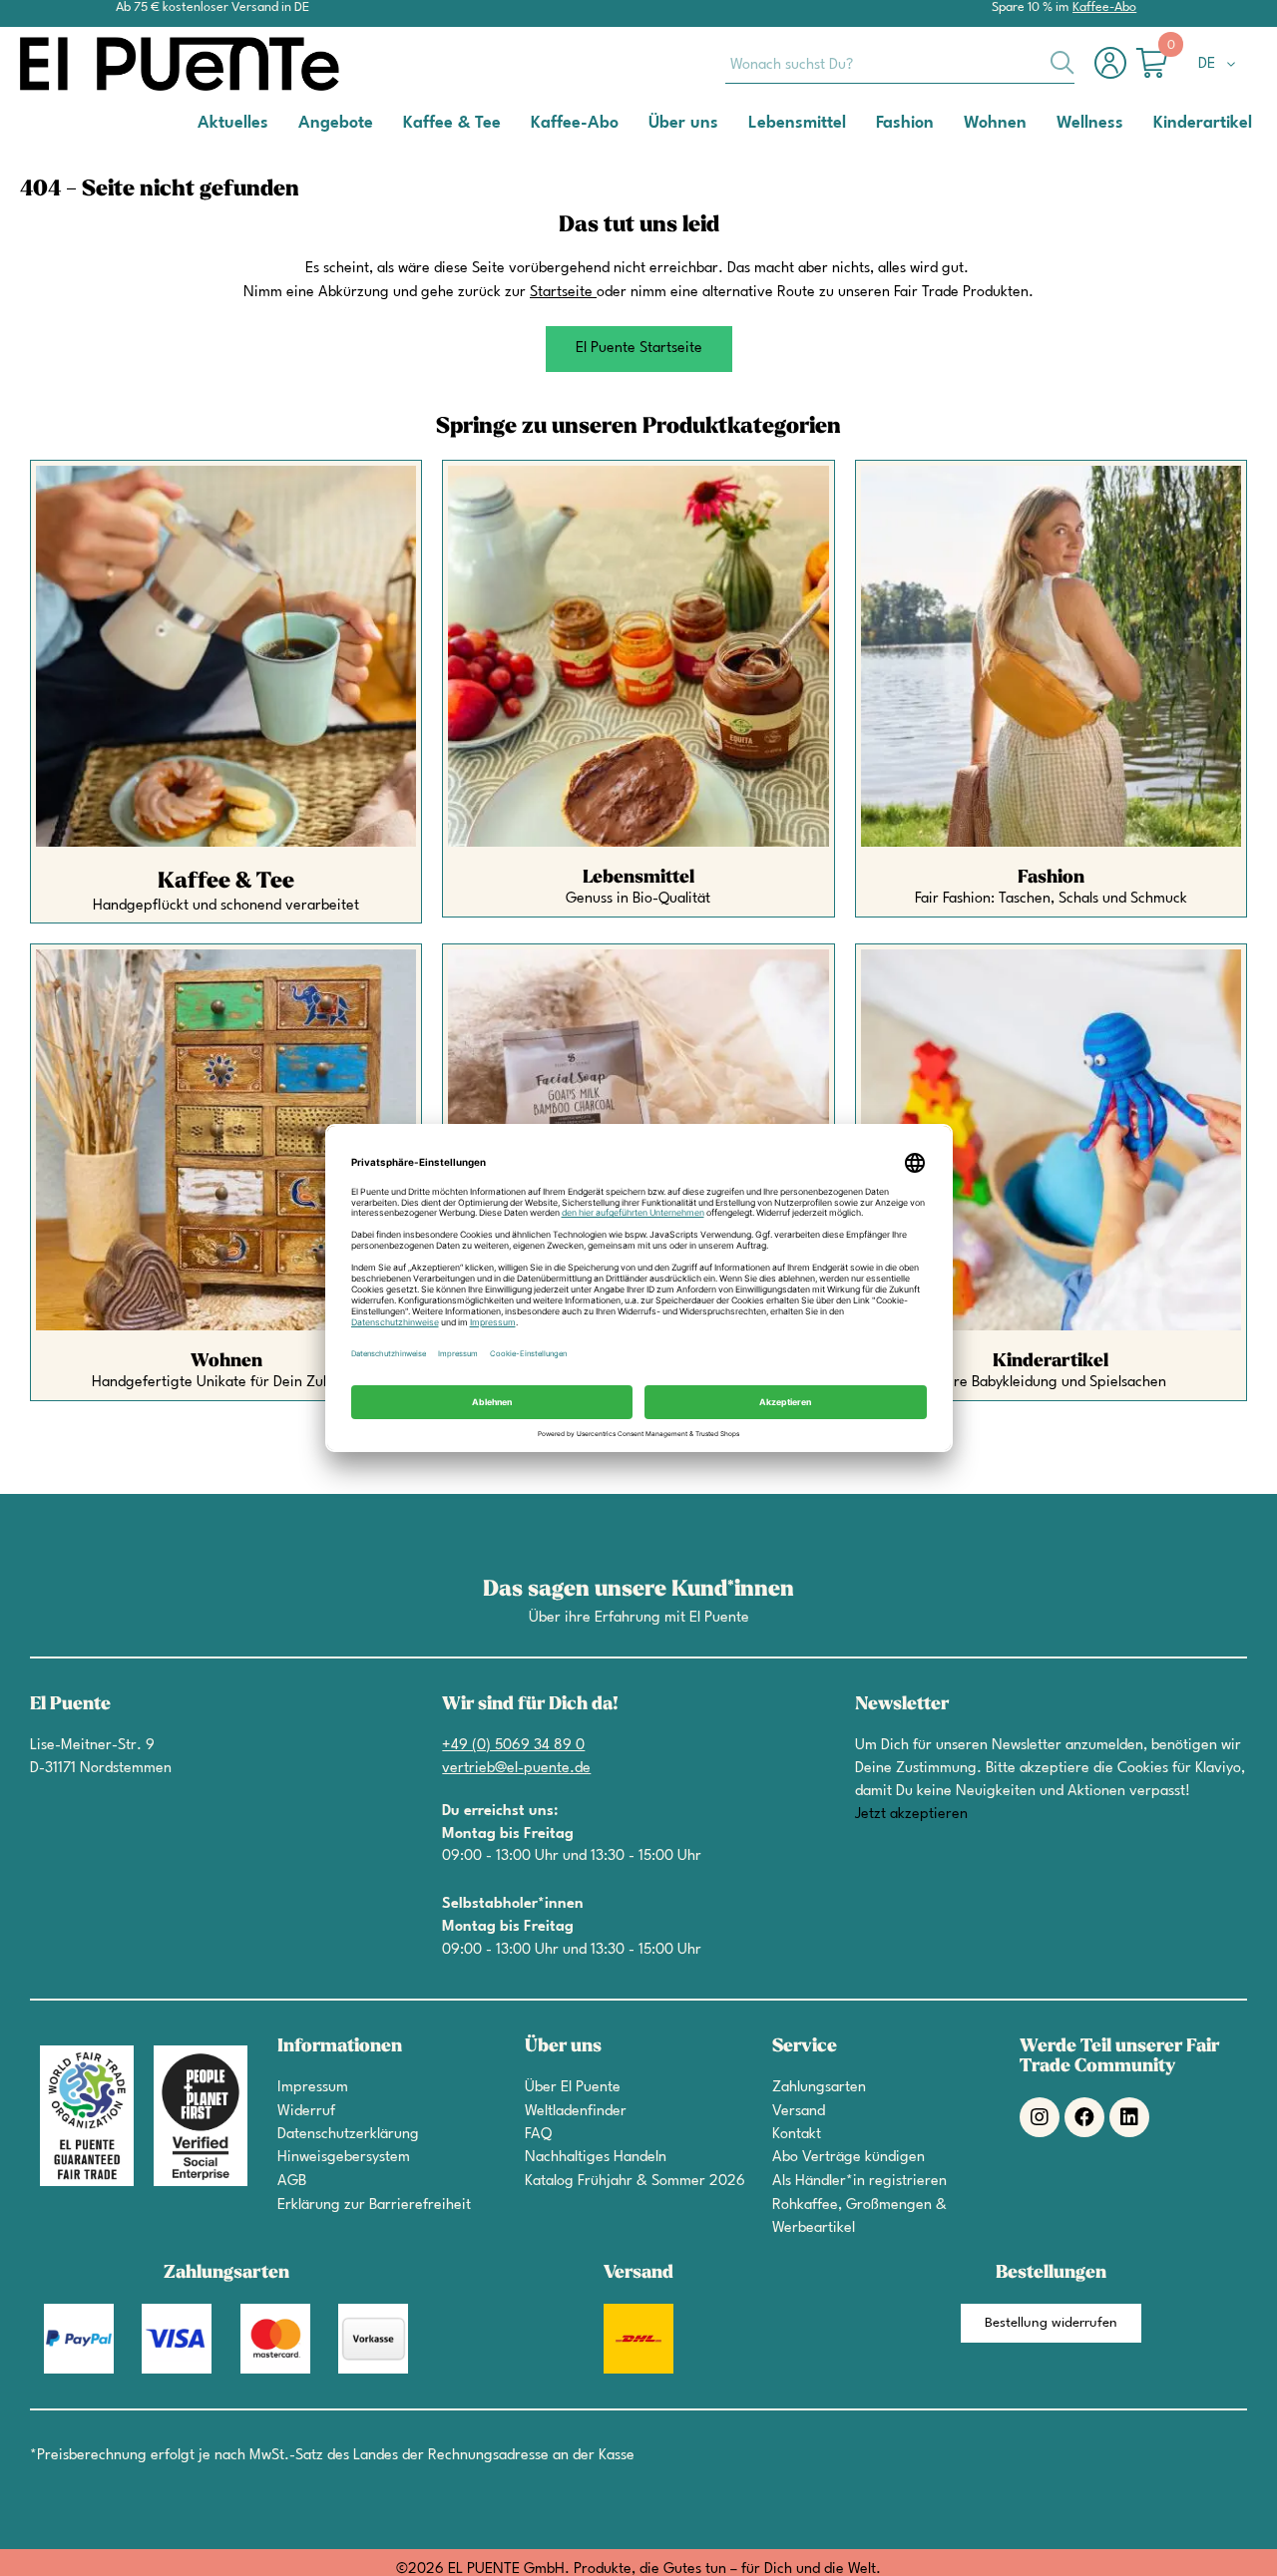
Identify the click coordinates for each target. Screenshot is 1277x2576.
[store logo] (100, 64)
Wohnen (226, 1361)
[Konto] (1115, 73)
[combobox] (900, 64)
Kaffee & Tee (226, 881)
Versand (799, 2112)
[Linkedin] (1129, 2117)
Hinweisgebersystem (344, 2158)
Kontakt (797, 2135)
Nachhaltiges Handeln (596, 2158)
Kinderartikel (1051, 1361)
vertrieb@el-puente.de (516, 1769)
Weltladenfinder (576, 2112)
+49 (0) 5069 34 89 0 (513, 1746)
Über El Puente (573, 2088)
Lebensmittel (638, 877)
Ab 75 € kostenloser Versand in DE (213, 7)
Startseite (561, 293)
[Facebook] (1084, 2117)
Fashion (1051, 877)
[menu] (638, 124)
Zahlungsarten (819, 2088)
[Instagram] (1040, 2117)
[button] (1221, 65)
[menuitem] (233, 122)
